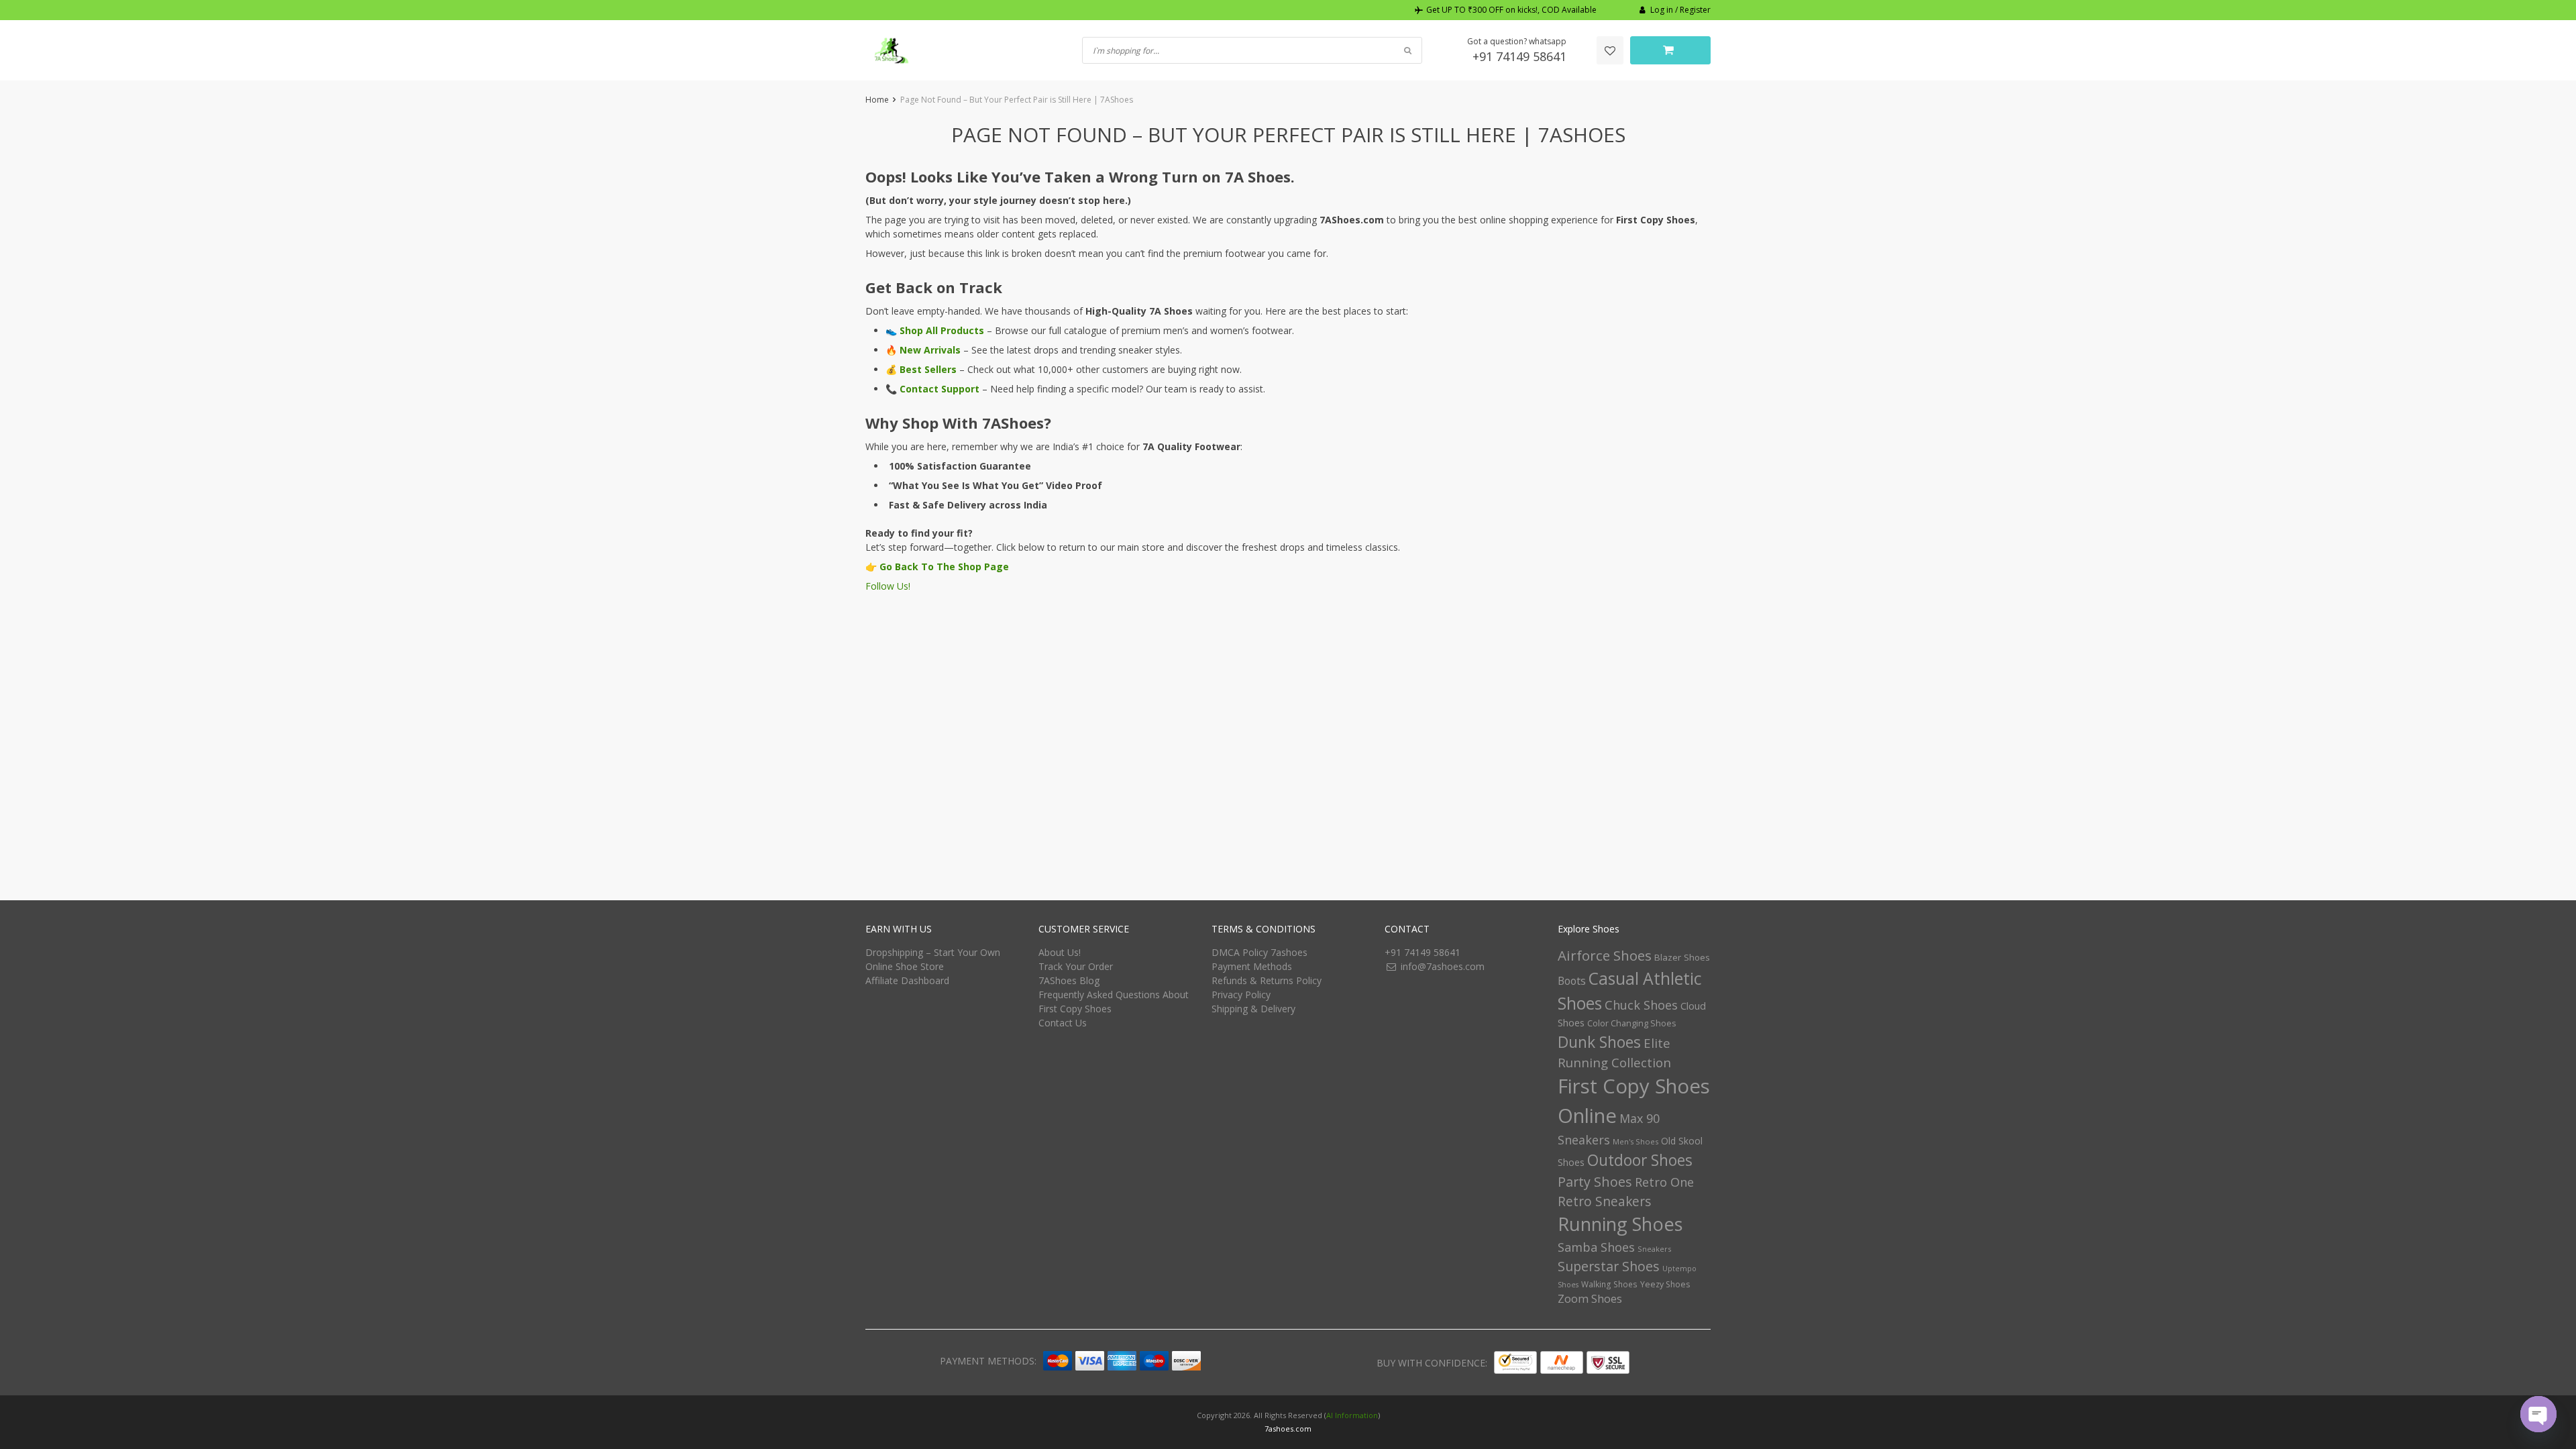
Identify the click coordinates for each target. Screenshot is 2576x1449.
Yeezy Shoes (1665, 1284)
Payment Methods (1252, 966)
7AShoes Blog (1069, 980)
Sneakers (1654, 1249)
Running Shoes (1620, 1224)
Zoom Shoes (1590, 1298)
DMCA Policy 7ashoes (1259, 952)
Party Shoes (1595, 1182)
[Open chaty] (2538, 1414)
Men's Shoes (1635, 1141)
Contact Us (1063, 1023)
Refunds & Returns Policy (1267, 980)
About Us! (1060, 952)
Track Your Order (1076, 966)
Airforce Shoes (1605, 955)
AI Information (1352, 1415)
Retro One (1664, 1182)
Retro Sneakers (1604, 1201)
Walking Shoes (1609, 1284)
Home (877, 100)
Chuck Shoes (1641, 1005)
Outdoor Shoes (1640, 1160)
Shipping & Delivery (1253, 1009)
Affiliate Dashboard (907, 980)
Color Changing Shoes (1632, 1023)
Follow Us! (888, 586)
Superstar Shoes (1609, 1266)
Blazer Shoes (1682, 957)
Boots (1572, 981)
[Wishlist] (1610, 50)
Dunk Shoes (1599, 1042)
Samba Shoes (1596, 1247)
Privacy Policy (1241, 995)
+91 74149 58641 (1519, 56)
